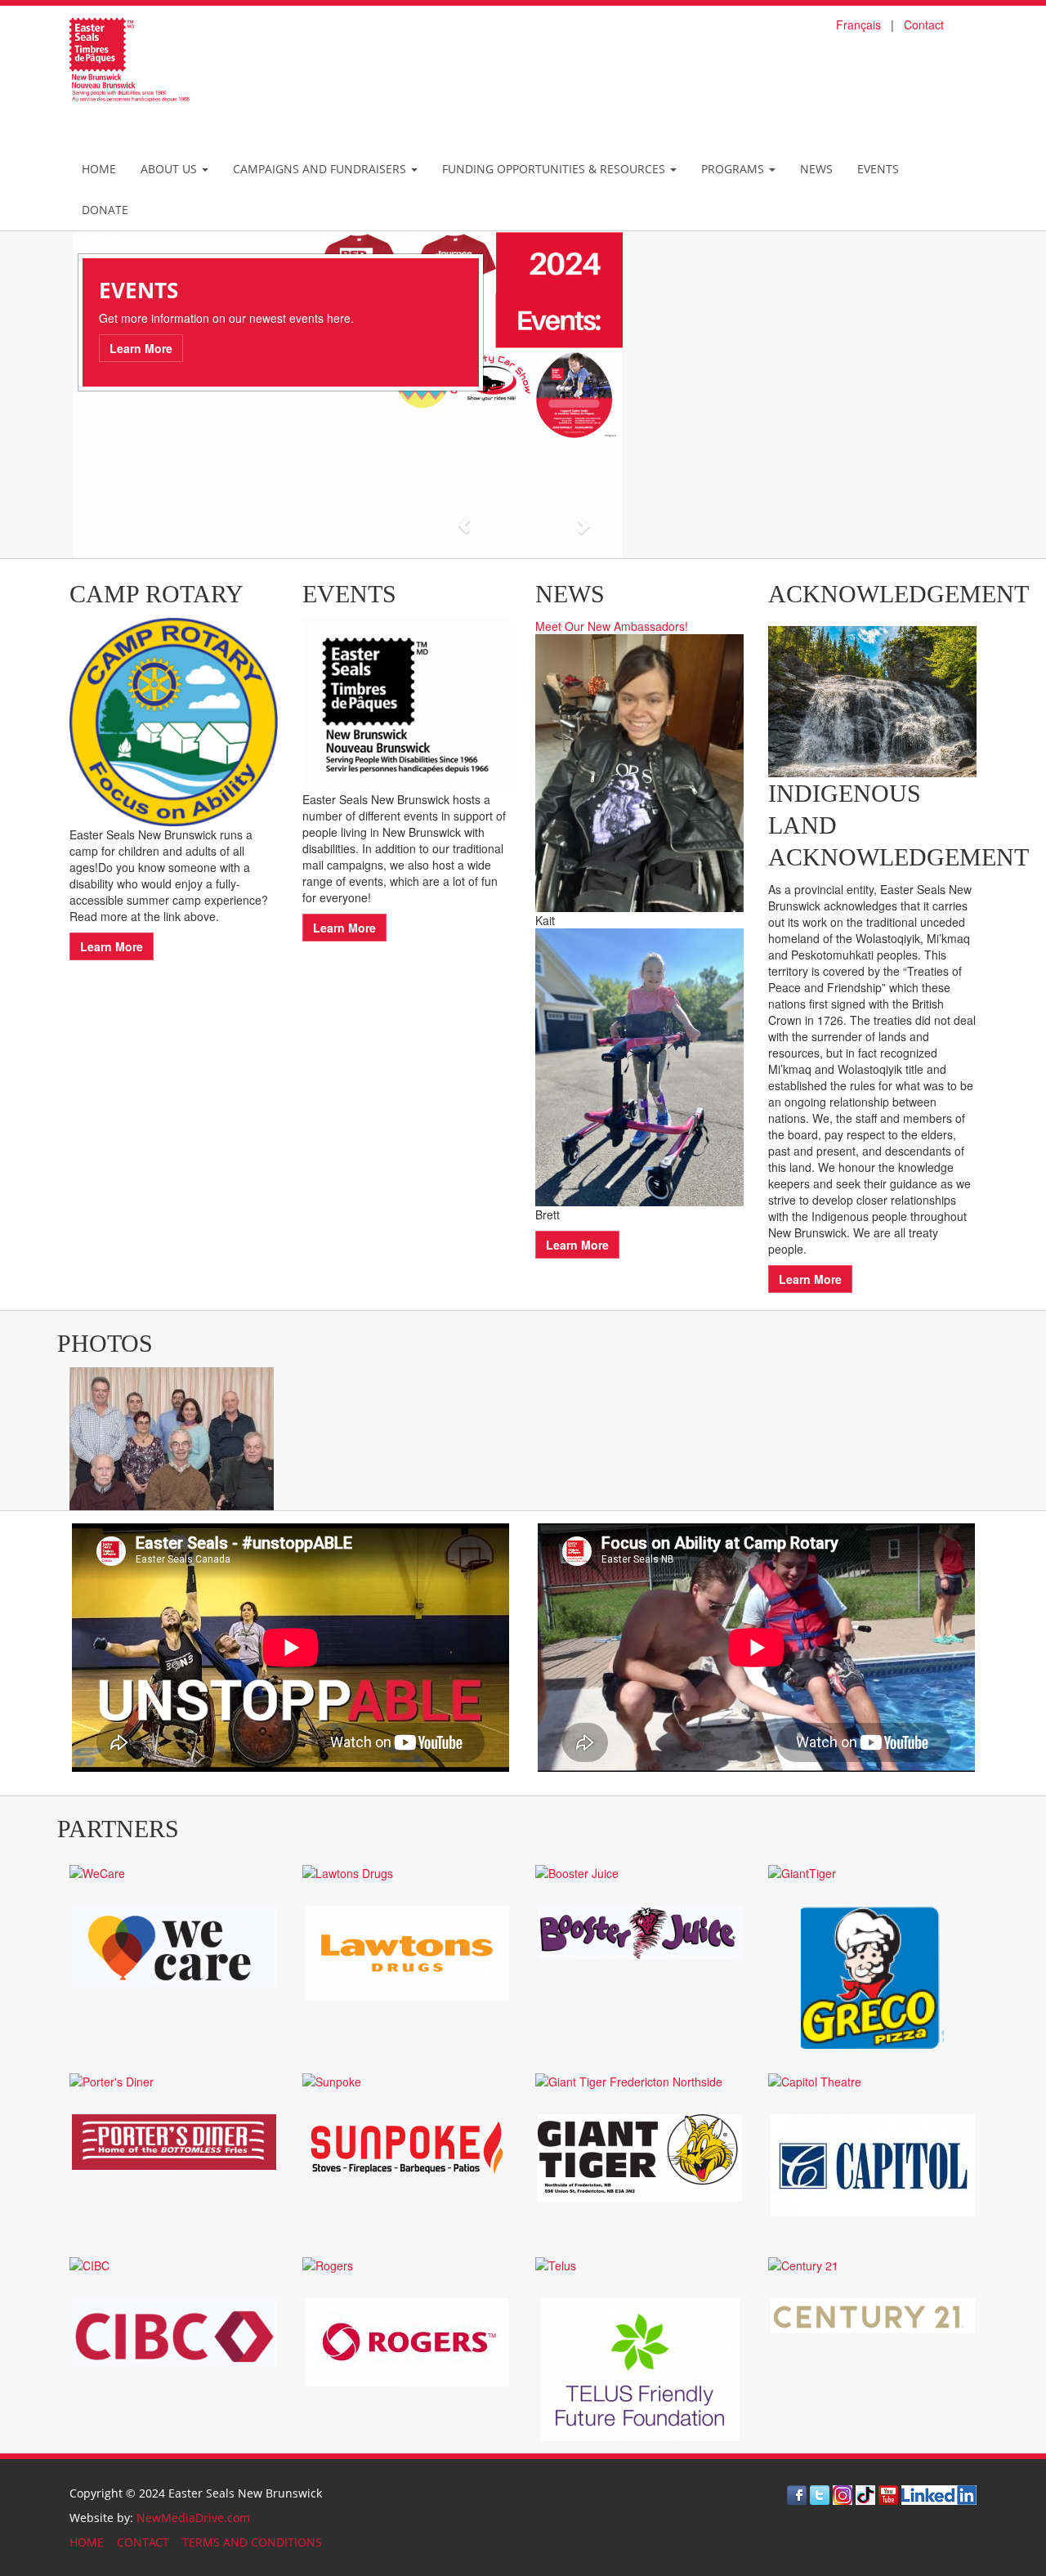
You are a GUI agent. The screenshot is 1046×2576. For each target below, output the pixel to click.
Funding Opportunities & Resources (555, 169)
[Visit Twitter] (820, 2494)
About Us (170, 169)
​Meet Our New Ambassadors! (612, 626)
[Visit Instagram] (843, 2494)
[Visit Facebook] (797, 2494)
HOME (87, 2542)
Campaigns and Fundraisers (321, 169)
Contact (924, 25)
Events (878, 169)
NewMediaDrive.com (193, 2518)
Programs (734, 169)
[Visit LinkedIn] (939, 2494)
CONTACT (143, 2542)
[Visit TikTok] (865, 2494)
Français (858, 25)
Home (99, 169)
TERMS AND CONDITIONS (252, 2542)
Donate (105, 210)
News (816, 169)
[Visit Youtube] (888, 2494)
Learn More (135, 348)
